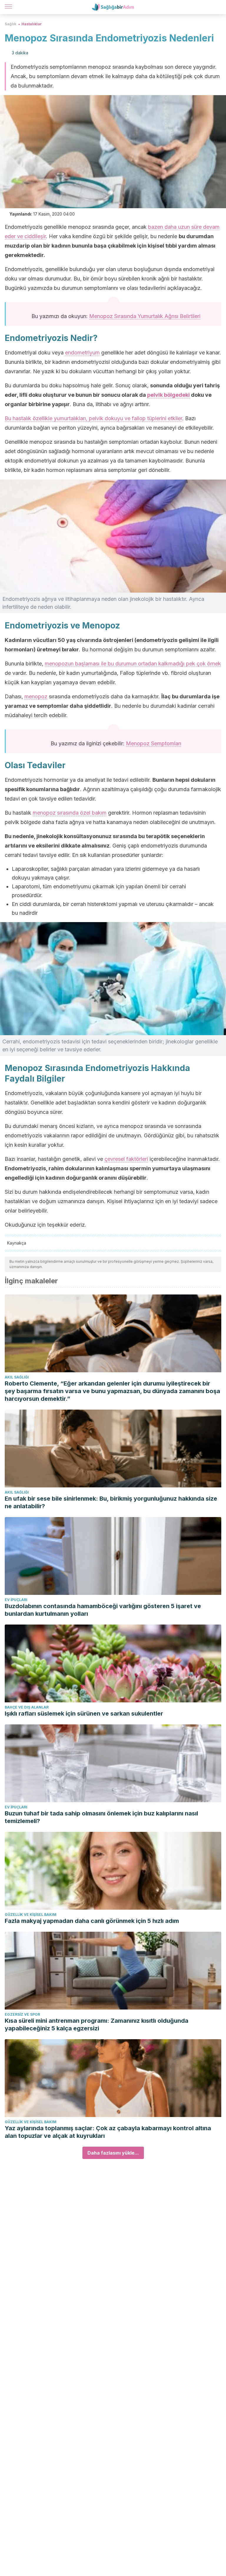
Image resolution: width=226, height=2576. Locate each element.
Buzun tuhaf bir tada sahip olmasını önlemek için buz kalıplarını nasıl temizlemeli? (101, 1817)
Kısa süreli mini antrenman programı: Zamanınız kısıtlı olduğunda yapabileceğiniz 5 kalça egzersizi (97, 2025)
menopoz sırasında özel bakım (70, 813)
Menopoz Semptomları (154, 743)
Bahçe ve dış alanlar (27, 1707)
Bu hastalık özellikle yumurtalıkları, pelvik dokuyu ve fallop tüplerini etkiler (93, 418)
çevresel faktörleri (126, 1159)
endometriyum (82, 353)
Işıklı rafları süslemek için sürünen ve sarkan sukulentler (84, 1714)
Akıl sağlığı (17, 1377)
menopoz (36, 696)
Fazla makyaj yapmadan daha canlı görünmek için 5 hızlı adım (92, 1921)
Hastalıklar (32, 24)
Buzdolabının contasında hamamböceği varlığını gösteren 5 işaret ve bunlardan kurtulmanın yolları (103, 1610)
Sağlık (10, 24)
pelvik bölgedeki (168, 395)
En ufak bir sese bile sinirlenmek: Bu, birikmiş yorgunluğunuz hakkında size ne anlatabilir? (111, 1502)
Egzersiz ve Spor (22, 2014)
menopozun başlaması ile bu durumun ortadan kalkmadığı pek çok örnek (133, 664)
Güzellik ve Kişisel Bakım (31, 1915)
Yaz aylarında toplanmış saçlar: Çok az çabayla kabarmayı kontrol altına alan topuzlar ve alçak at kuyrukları (108, 2132)
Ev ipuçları (16, 1600)
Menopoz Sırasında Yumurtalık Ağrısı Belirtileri (145, 316)
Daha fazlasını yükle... (113, 2153)
